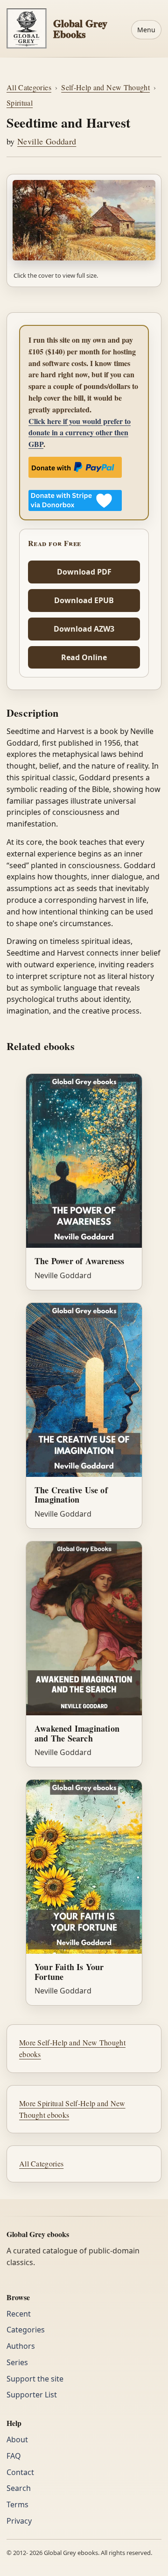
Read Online (84, 657)
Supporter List (32, 2395)
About (17, 2439)
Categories (26, 2330)
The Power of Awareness (79, 1261)
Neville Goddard (47, 141)
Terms (17, 2504)
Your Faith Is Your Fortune (69, 1972)
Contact (20, 2472)
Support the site (35, 2379)
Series (17, 2362)
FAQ (14, 2456)
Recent (19, 2314)
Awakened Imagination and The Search (77, 1733)
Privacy (19, 2521)
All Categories (29, 87)
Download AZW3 (84, 629)
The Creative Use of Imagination (71, 1495)
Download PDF (84, 572)
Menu (146, 30)
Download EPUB (84, 600)
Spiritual (20, 103)
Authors (21, 2346)
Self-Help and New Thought (105, 87)
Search (19, 2488)
